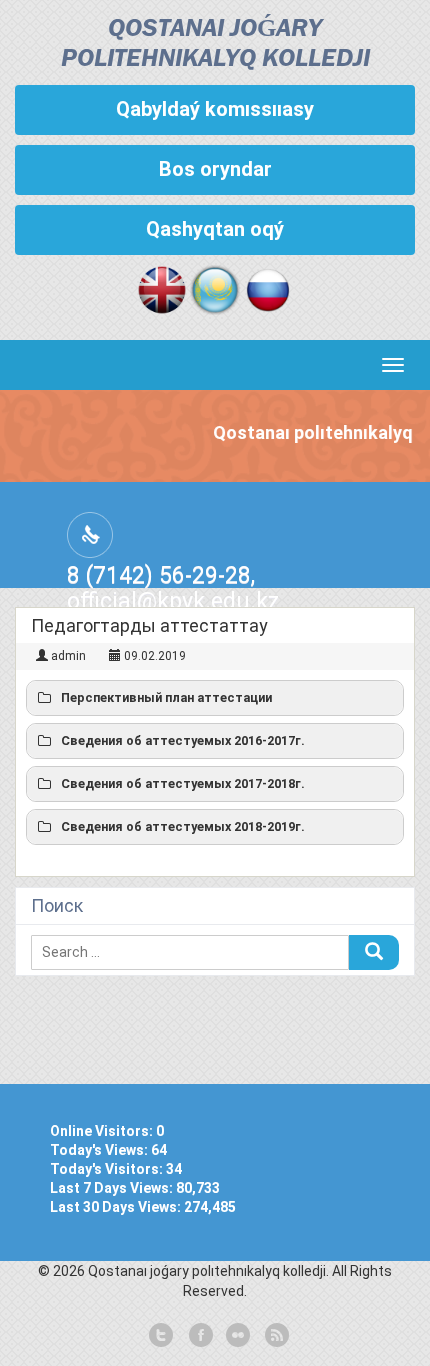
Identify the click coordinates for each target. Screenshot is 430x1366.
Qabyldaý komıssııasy (215, 109)
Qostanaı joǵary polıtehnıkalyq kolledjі (215, 44)
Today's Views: (100, 1150)
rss (275, 1336)
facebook (199, 1336)
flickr (237, 1336)
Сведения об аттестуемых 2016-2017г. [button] (183, 740)
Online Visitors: (103, 1131)
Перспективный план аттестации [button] (166, 697)
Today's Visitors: (108, 1169)
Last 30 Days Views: (117, 1207)
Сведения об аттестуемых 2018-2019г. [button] (183, 826)
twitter (161, 1336)
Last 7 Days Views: (113, 1188)
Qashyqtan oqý (215, 229)
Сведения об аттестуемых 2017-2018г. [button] (183, 783)
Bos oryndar (215, 169)
